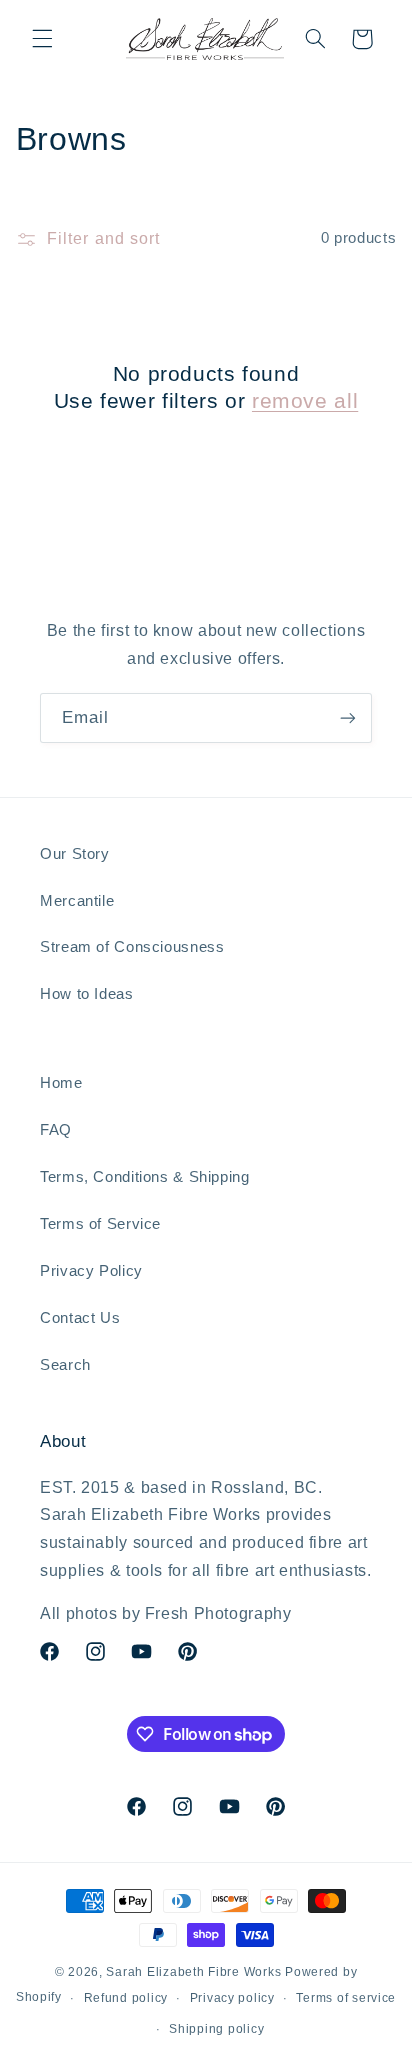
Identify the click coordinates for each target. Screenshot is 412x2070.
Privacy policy (232, 1998)
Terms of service (346, 1998)
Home (61, 1083)
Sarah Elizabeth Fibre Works (193, 1972)
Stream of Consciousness (132, 947)
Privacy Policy (91, 1271)
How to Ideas (87, 994)
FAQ (56, 1130)
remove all (305, 400)
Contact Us (80, 1318)
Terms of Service (100, 1224)
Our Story (75, 854)
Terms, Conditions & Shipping (145, 1177)
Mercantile (77, 901)
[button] (42, 39)
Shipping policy (216, 2029)
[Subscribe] (348, 717)
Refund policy (126, 1998)
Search (65, 1365)
